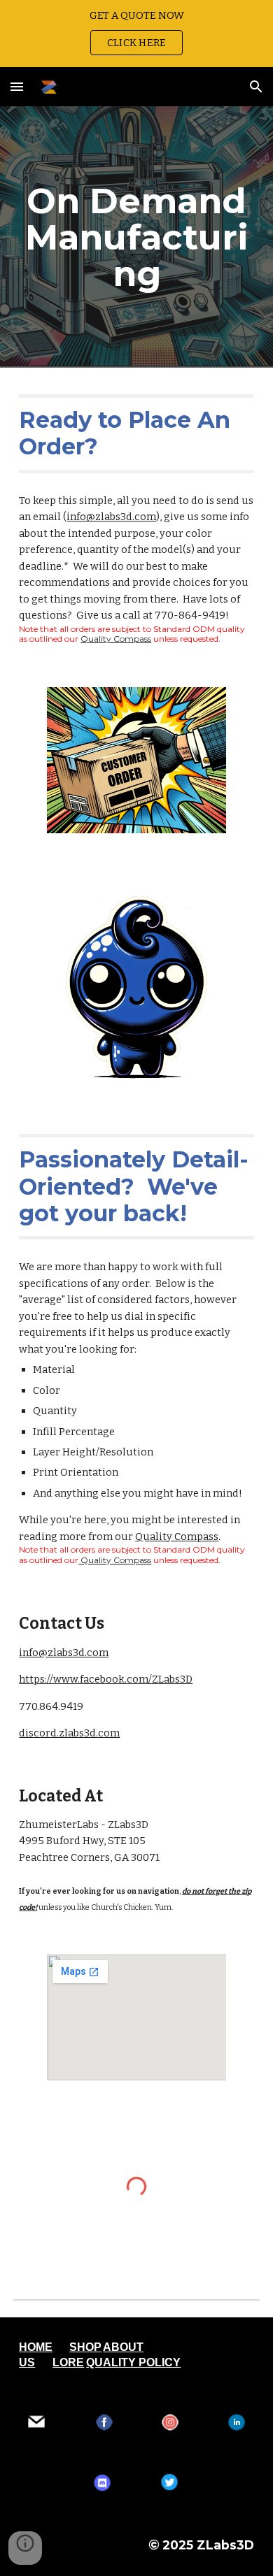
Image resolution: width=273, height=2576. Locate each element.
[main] (136, 237)
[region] (136, 34)
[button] (17, 86)
